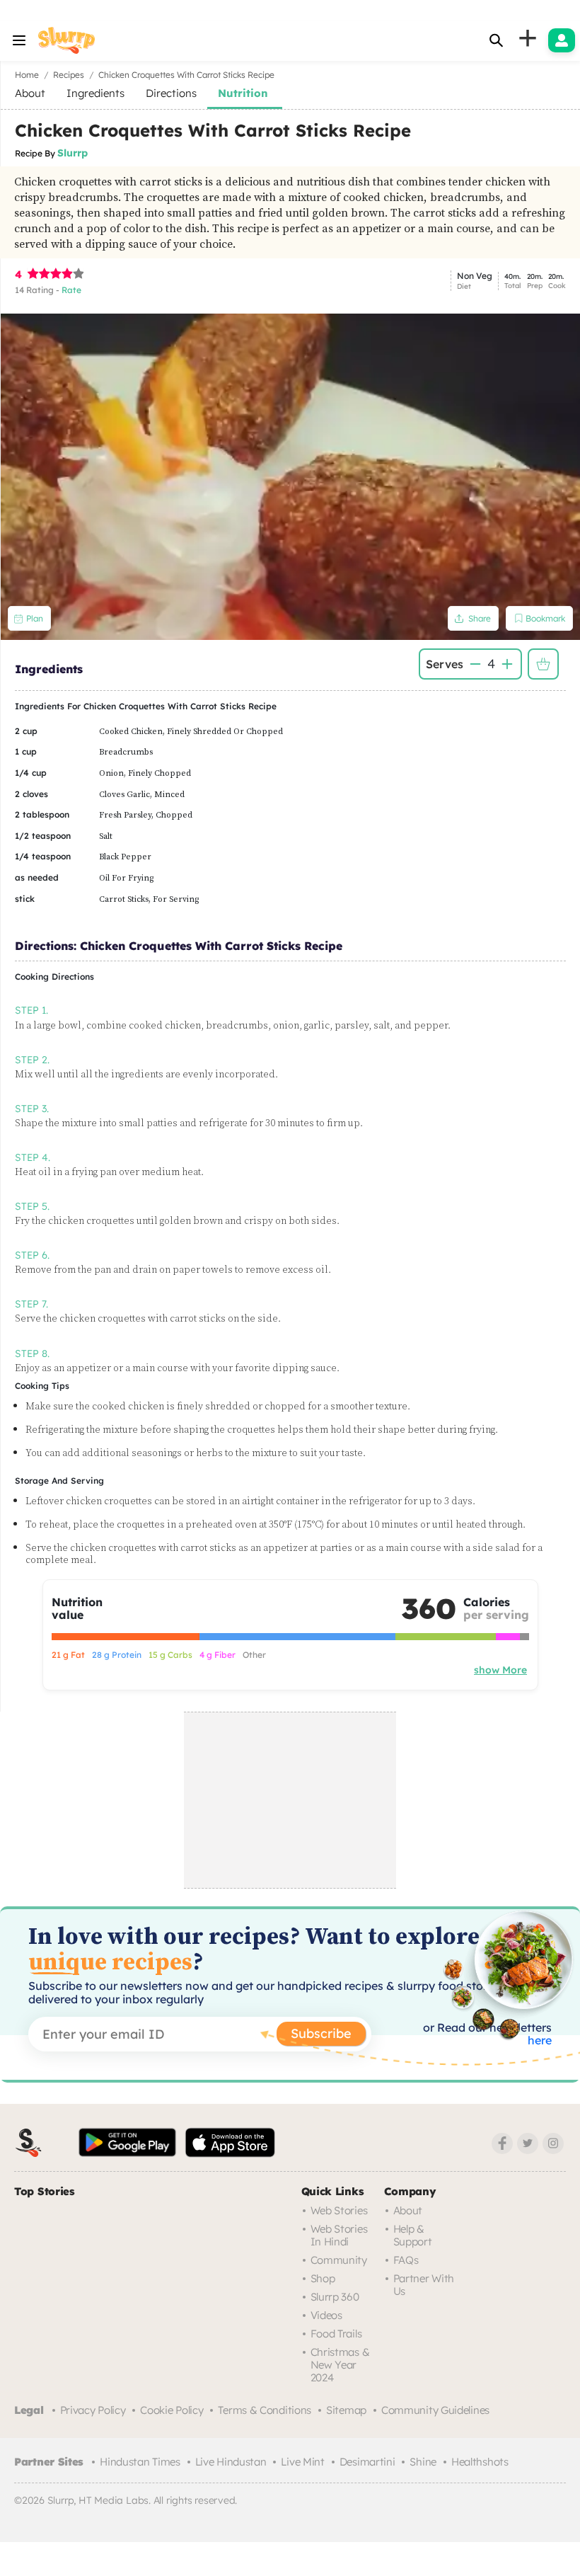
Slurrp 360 (335, 2297)
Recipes (69, 75)
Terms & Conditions (265, 2410)
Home (27, 75)
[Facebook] (502, 2143)
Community (339, 2260)
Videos (326, 2315)
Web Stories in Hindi (339, 2235)
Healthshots (480, 2462)
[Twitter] (528, 2143)
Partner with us (424, 2285)
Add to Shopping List (543, 664)
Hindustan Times (140, 2462)
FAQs (406, 2260)
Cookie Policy (172, 2410)
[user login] (562, 40)
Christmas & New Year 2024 (340, 2365)
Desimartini (367, 2462)
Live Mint (302, 2462)
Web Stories (339, 2210)
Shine (423, 2462)
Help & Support (413, 2235)
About (408, 2210)
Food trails (336, 2334)
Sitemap (346, 2410)
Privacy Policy (93, 2410)
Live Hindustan (231, 2462)
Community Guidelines (435, 2410)
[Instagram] (553, 2143)
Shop (323, 2278)
